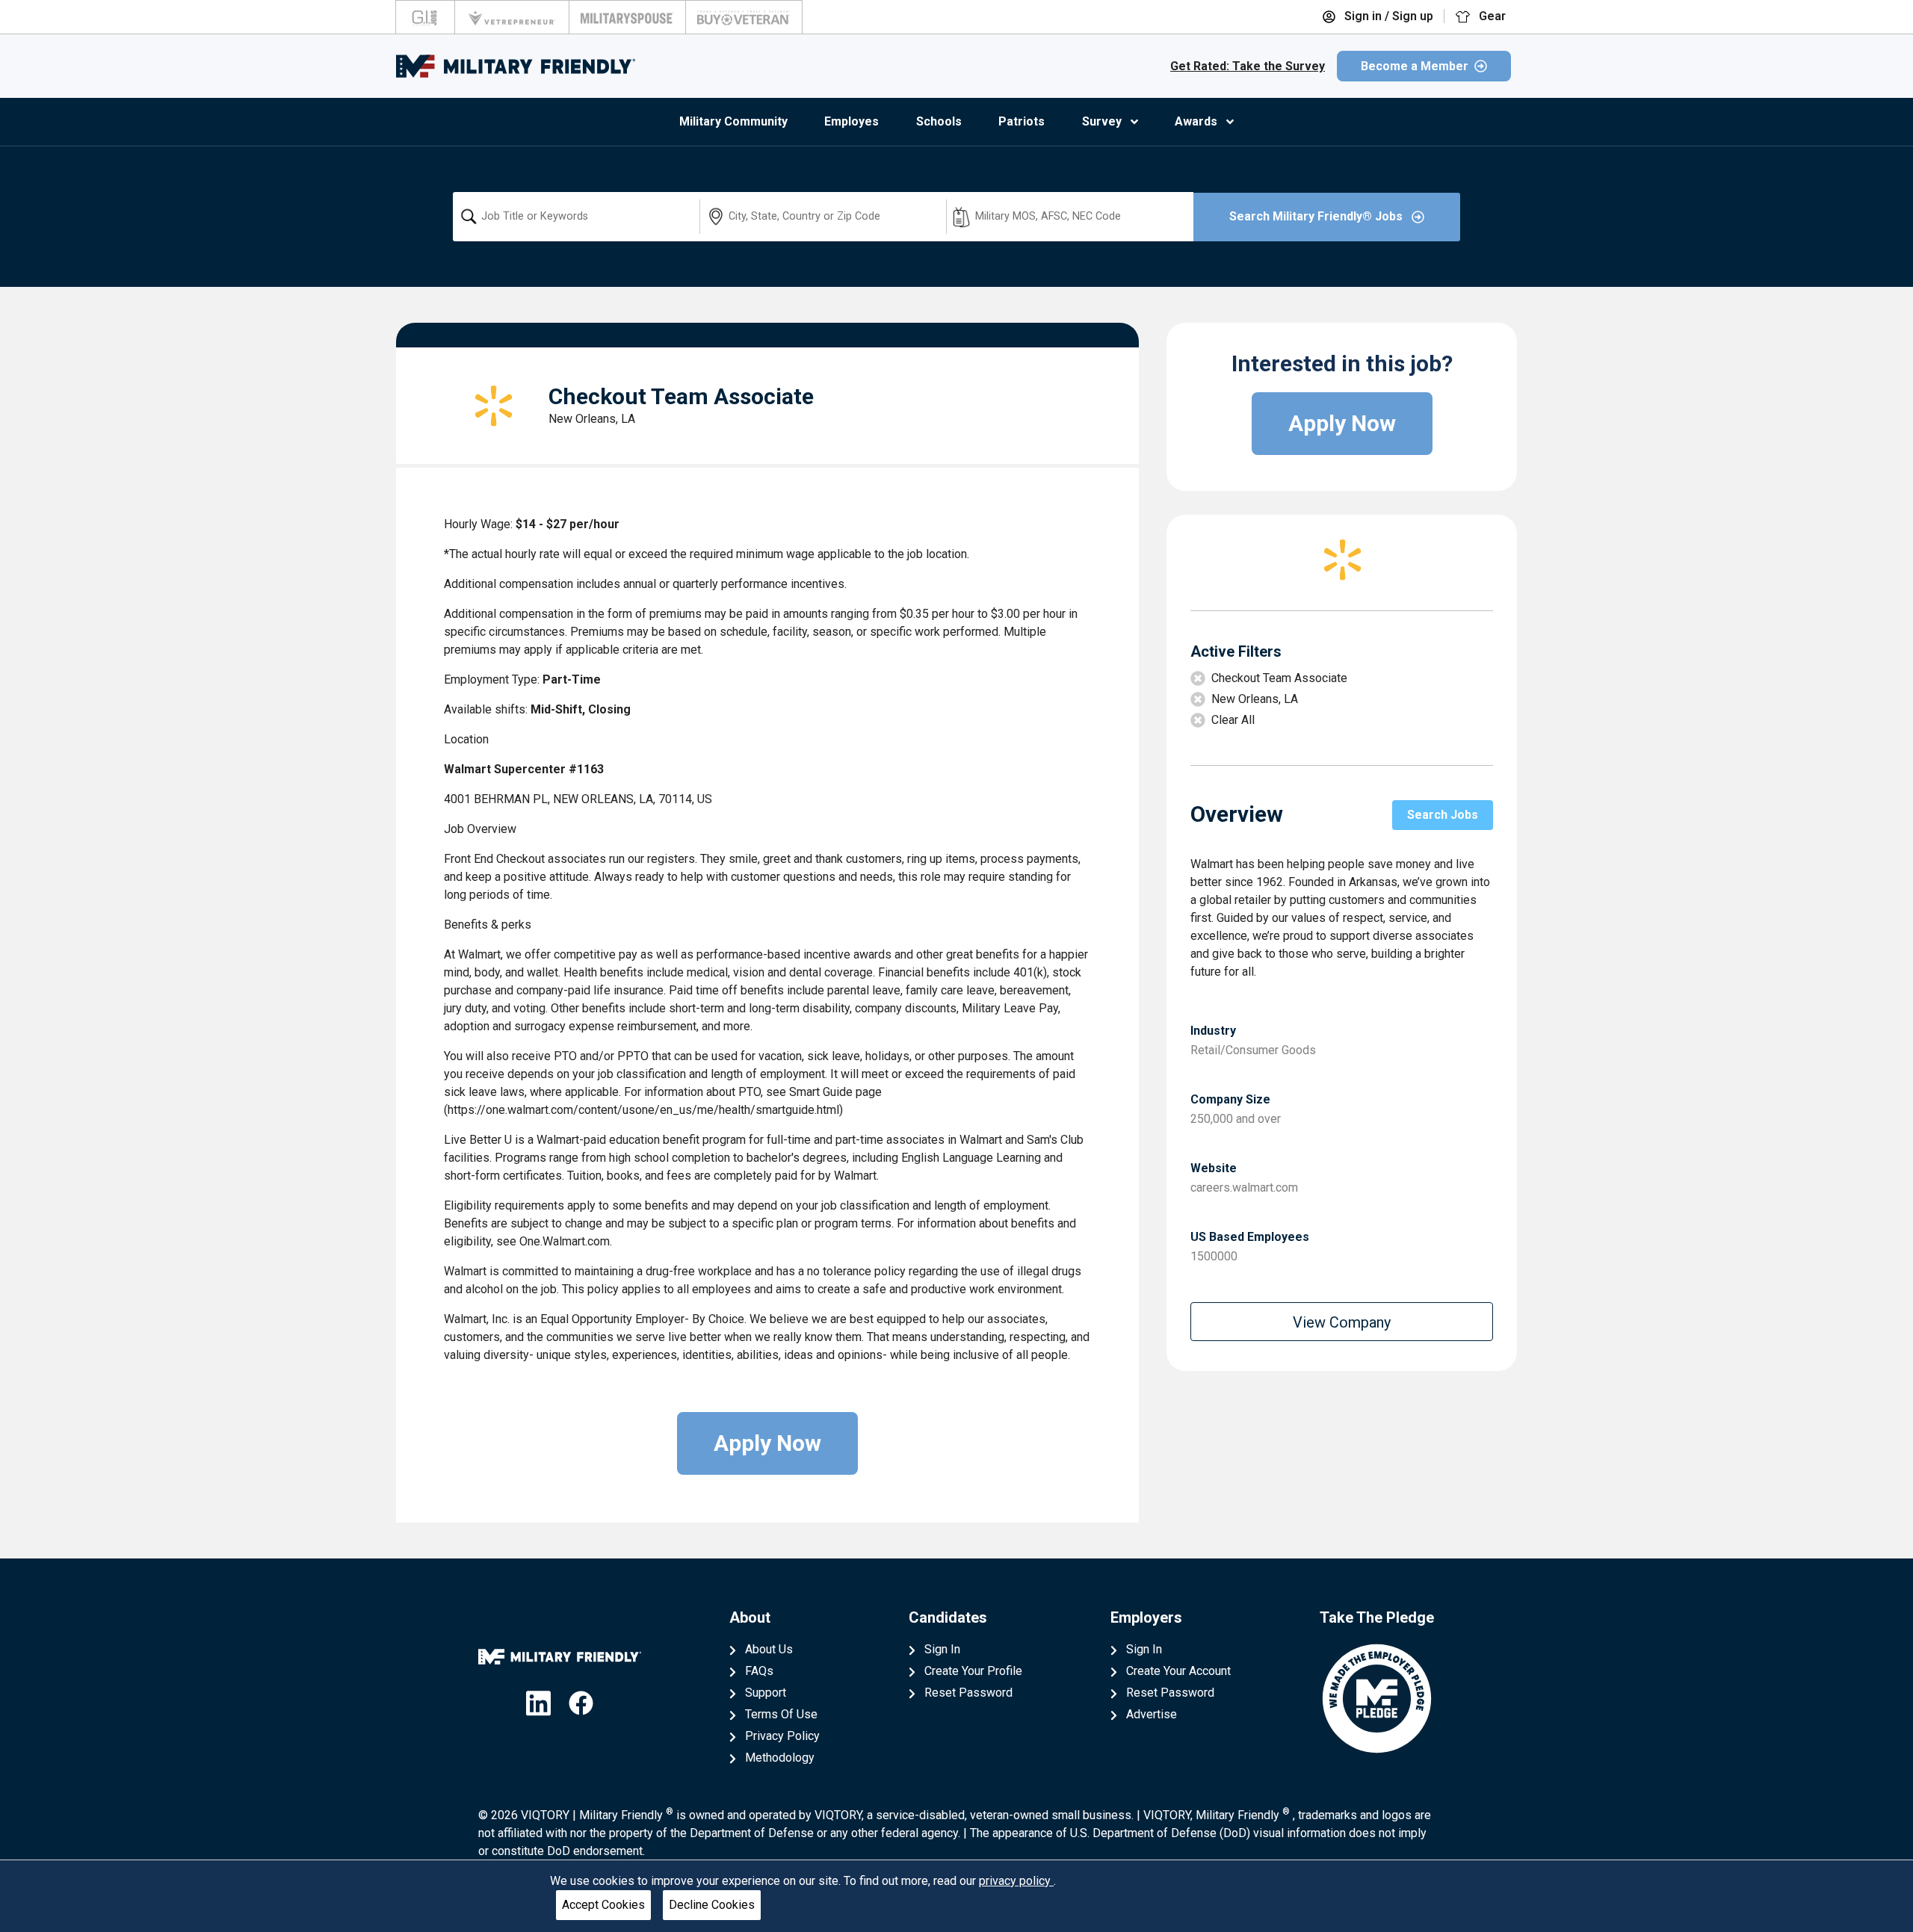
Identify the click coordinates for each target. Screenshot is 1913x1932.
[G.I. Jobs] (425, 17)
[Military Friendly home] (516, 66)
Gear (1491, 16)
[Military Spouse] (627, 17)
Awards (1196, 121)
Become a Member (1415, 66)
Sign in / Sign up (1387, 16)
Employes (852, 121)
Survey (1102, 121)
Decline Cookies (712, 1905)
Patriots (1022, 121)
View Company (1342, 1322)
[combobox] (576, 217)
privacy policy (1016, 1881)
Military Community (733, 121)
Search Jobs (1443, 815)
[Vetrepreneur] (512, 17)
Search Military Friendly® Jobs (1317, 216)
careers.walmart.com (1244, 1188)
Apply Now (767, 1443)
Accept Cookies (603, 1905)
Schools (939, 121)
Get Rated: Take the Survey (1248, 66)
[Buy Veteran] (744, 17)
